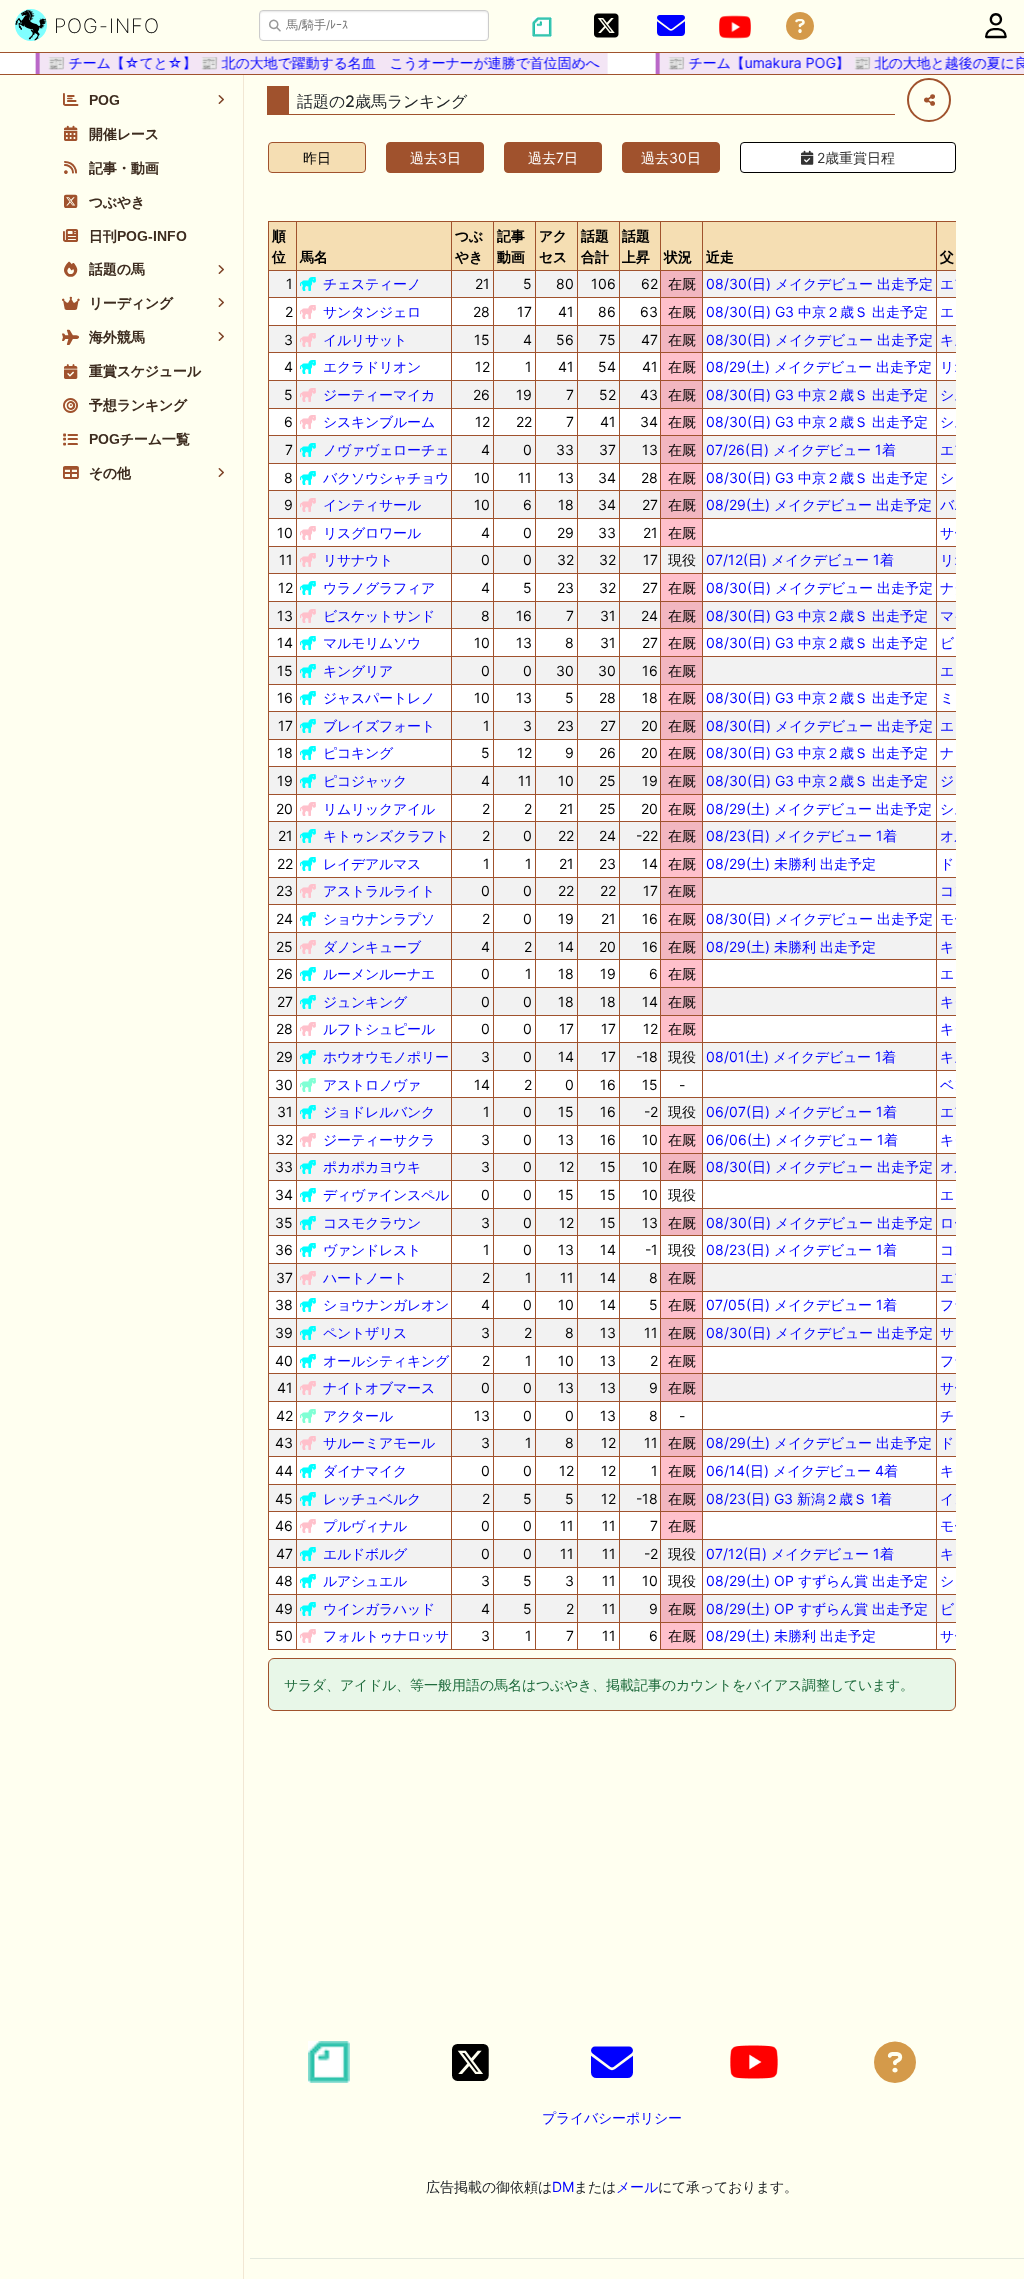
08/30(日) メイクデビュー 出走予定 (819, 283)
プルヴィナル (365, 1525)
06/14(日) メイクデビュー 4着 (802, 1470)
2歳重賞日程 (854, 157)
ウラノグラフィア (379, 587)
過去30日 (671, 157)
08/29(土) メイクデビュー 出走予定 (819, 366)
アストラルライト (379, 890)
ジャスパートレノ (379, 697)
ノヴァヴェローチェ (386, 449)
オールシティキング (386, 1360)
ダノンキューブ (372, 946)
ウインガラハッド (379, 1608)
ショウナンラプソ (379, 918)
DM (563, 2186)
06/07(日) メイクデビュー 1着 (801, 1111)
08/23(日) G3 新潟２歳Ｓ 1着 (799, 1498)
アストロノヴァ (372, 1084)
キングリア (358, 670)
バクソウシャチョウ (386, 477)
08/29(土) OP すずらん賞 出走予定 (817, 1580)
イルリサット (365, 339)
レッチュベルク (372, 1498)
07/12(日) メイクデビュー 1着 (800, 559)
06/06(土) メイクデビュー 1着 (802, 1139)
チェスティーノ (372, 283)
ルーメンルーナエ (379, 973)
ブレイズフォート (379, 725)
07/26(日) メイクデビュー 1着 (801, 449)
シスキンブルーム (379, 421)
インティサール (372, 504)
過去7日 (553, 157)
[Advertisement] (612, 1879)
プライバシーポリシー (612, 2117)
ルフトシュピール (379, 1028)
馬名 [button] (314, 256)
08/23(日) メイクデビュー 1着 (801, 835)
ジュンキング (365, 1001)
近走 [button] (720, 256)
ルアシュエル (365, 1580)
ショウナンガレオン (386, 1304)
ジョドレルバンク (379, 1111)
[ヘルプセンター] (800, 26)
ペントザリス (365, 1332)
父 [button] (947, 256)
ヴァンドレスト (372, 1249)
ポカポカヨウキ (372, 1166)
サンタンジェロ (372, 311)
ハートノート (365, 1277)
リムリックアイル (379, 808)
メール (637, 2186)
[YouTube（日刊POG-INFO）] (735, 27)
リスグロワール (372, 532)
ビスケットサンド (379, 615)
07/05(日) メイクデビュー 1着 (801, 1304)
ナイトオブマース (379, 1387)
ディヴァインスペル (386, 1194)
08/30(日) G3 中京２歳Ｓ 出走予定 (817, 311)
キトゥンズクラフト (386, 835)
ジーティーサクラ (379, 1139)
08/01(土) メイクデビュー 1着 (801, 1056)
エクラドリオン (372, 366)
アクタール (358, 1415)
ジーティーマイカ (379, 394)
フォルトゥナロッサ (386, 1635)
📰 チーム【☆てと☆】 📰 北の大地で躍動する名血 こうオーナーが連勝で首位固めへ (309, 62)
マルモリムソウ (372, 642)
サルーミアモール (379, 1442)
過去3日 (435, 157)
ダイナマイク (365, 1470)
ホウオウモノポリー (386, 1056)
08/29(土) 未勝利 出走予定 (791, 863)
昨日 (317, 157)
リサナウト (358, 559)
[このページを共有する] (929, 100)
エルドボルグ (365, 1553)
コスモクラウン (372, 1222)
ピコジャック (365, 780)
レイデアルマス (372, 863)
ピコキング (358, 752)
